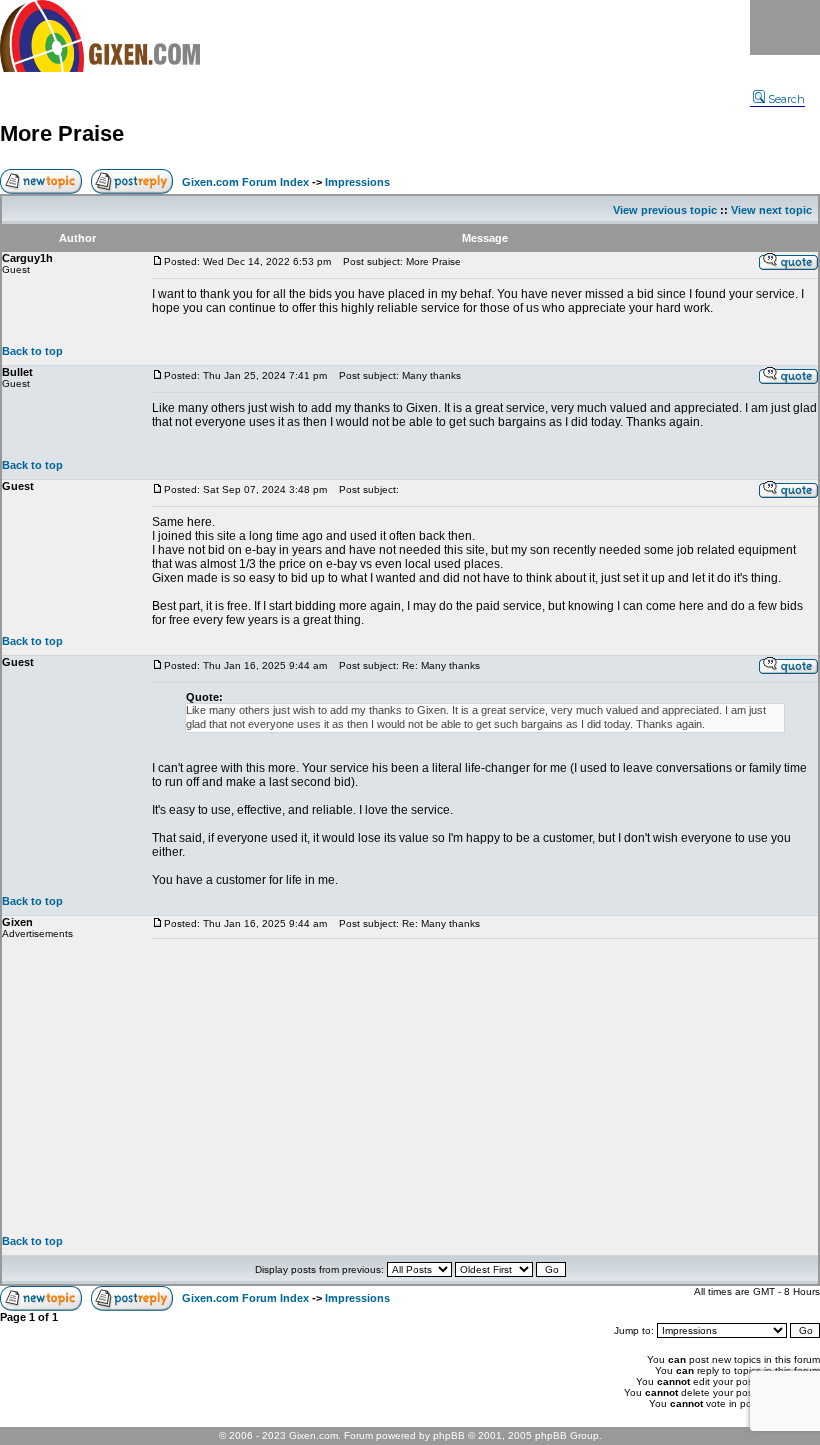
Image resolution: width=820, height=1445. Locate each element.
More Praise (62, 133)
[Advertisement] (485, 1087)
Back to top (32, 351)
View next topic (771, 210)
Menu (785, 27)
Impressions (357, 182)
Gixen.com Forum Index (245, 182)
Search (786, 99)
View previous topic (665, 210)
